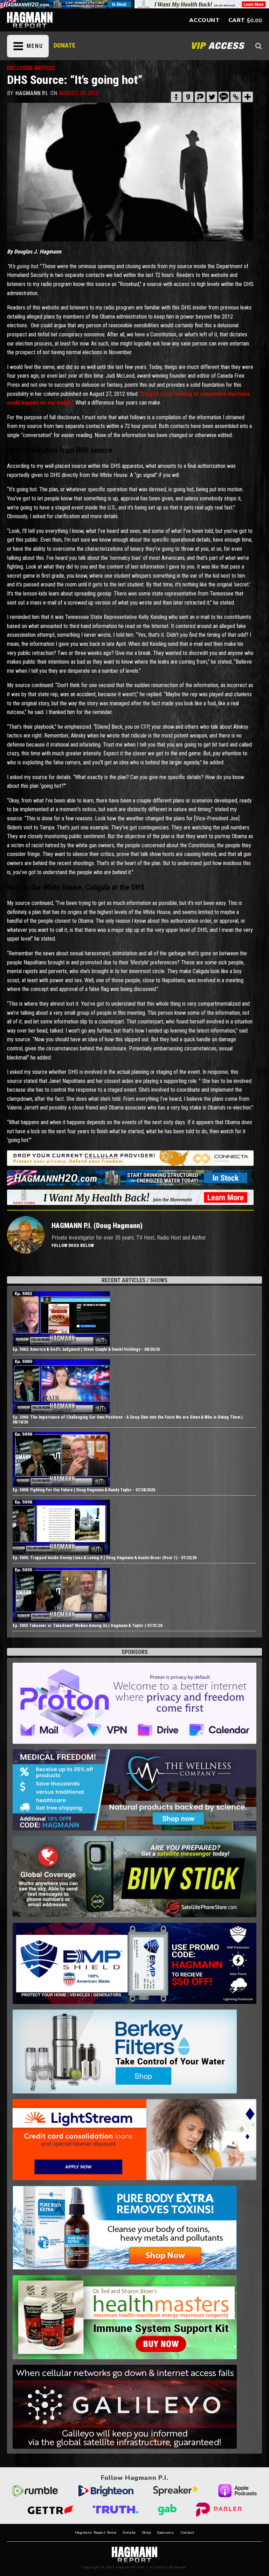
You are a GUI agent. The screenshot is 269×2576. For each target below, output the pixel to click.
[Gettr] (176, 97)
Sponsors (165, 2533)
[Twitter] (212, 97)
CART (237, 20)
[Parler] (200, 97)
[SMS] (224, 97)
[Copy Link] (236, 97)
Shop (146, 2533)
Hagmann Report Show (96, 2533)
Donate (129, 2533)
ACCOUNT (204, 20)
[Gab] (188, 97)
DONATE (64, 45)
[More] (248, 97)
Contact (187, 2533)
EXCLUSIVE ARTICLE (31, 68)
